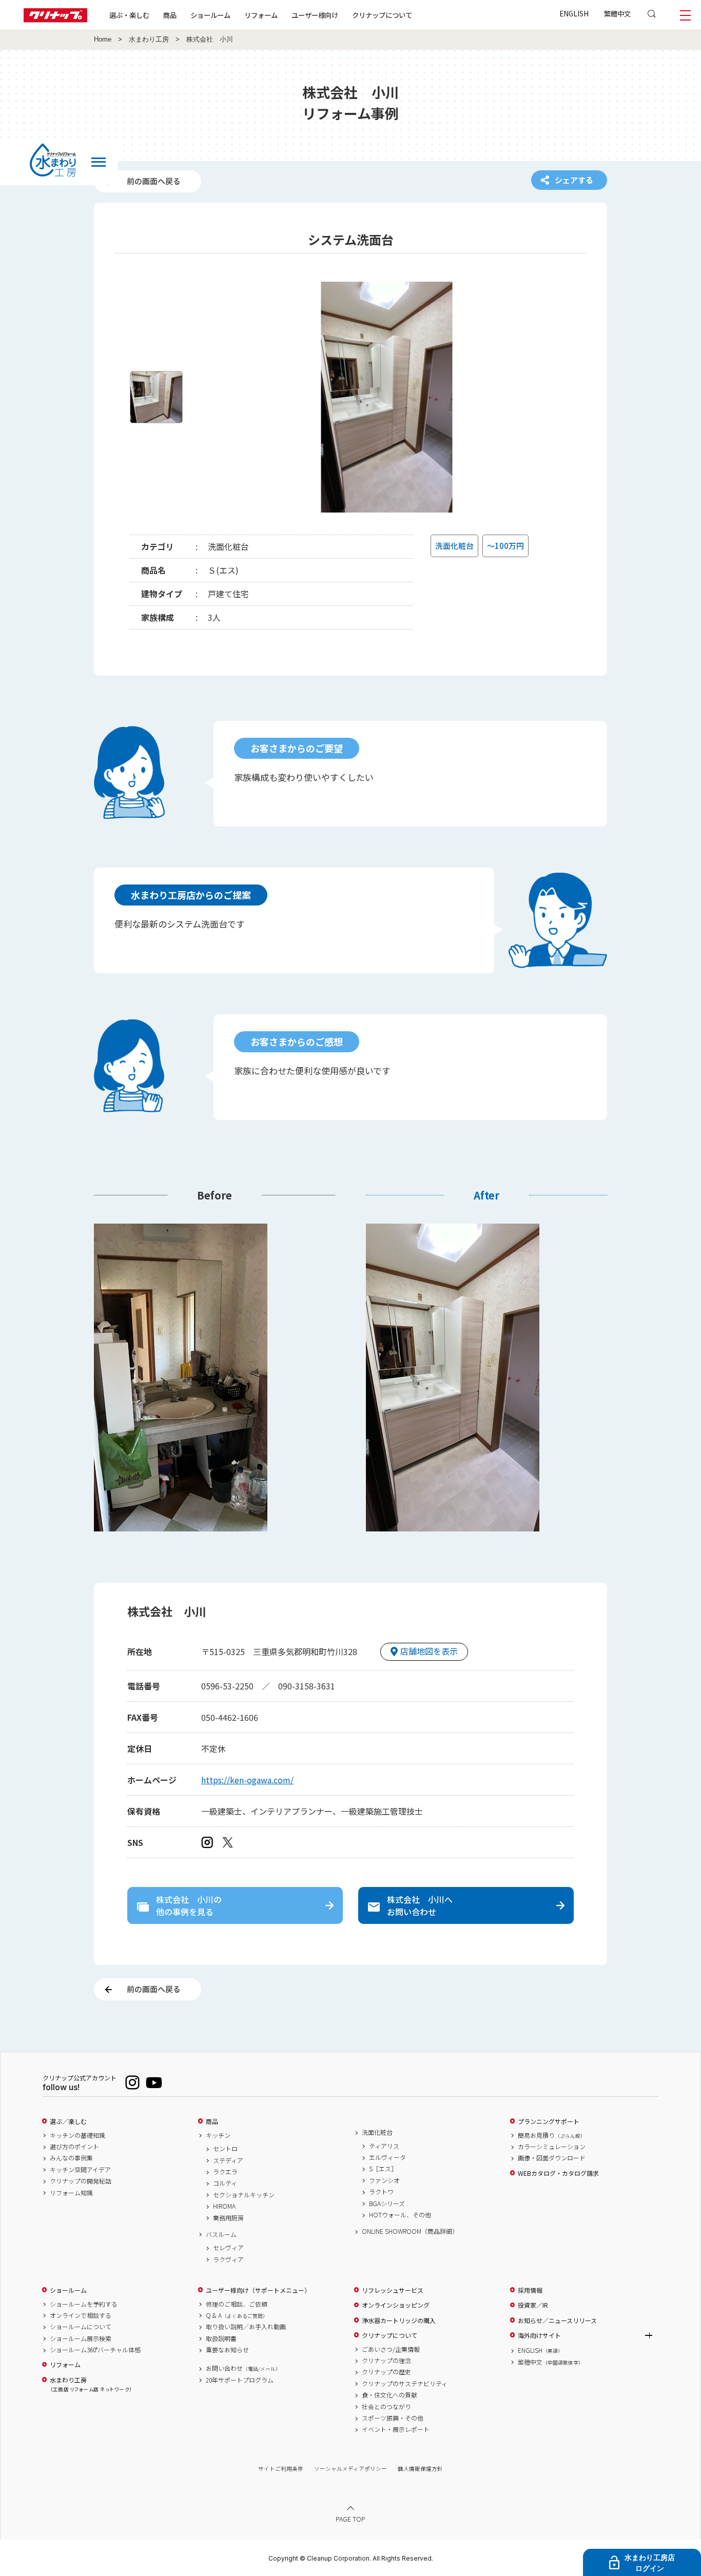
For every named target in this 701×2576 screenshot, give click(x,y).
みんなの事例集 (71, 2158)
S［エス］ (383, 2169)
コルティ (225, 2183)
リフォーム (261, 15)
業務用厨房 (228, 2218)
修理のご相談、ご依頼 (237, 2304)
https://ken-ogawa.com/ (247, 1780)
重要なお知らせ (227, 2350)
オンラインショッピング (396, 2305)
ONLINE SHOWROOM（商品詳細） (410, 2231)
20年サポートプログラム (240, 2380)
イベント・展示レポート (396, 2429)
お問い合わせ (243, 2368)
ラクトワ (381, 2192)
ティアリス (384, 2146)
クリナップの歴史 (386, 2372)
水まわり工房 (149, 40)
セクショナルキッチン (244, 2195)
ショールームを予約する (84, 2304)
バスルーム (221, 2234)
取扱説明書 (221, 2338)
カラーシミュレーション (552, 2147)
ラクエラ (225, 2172)
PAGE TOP (350, 2519)
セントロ (225, 2149)
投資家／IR (533, 2305)
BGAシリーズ (387, 2204)
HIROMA (224, 2206)
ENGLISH (574, 13)
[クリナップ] (55, 19)
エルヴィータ (387, 2157)
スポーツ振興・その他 (393, 2418)
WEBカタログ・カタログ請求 (558, 2173)
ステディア (228, 2160)
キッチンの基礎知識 (77, 2135)
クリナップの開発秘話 (81, 2181)
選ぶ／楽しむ (68, 2121)
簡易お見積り (552, 2135)
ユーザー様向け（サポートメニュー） (258, 2290)
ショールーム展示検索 (81, 2338)
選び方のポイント (74, 2147)
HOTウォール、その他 (400, 2215)
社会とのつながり (386, 2407)
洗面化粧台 (377, 2132)
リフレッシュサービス (393, 2290)
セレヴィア (228, 2248)
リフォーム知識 (71, 2193)
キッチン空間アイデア (80, 2170)
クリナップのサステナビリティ (405, 2384)
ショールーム (210, 15)
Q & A (237, 2315)
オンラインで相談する (81, 2315)
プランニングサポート (549, 2121)
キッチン (218, 2135)
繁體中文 (617, 13)
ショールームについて (81, 2327)
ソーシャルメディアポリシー (350, 2469)
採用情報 (530, 2290)
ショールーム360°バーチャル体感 (95, 2350)
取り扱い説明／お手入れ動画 (246, 2327)
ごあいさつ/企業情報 (391, 2349)
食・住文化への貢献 (390, 2395)
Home (103, 40)
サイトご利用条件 (281, 2469)
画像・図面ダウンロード (552, 2158)
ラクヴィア (228, 2259)
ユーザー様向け (315, 15)
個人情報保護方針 (420, 2469)
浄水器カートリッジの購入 (399, 2321)
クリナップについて (382, 15)
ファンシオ (384, 2180)
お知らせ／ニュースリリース (557, 2321)
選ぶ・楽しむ (129, 15)
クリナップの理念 (386, 2361)
